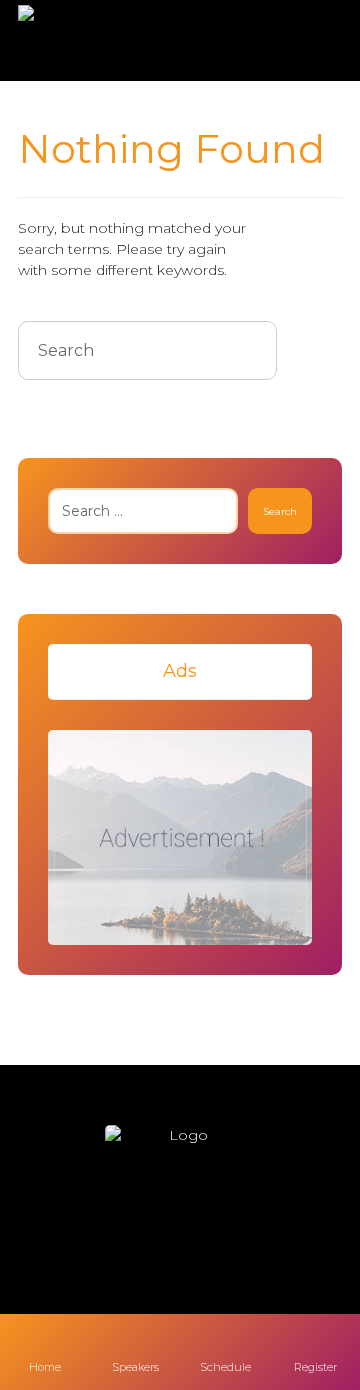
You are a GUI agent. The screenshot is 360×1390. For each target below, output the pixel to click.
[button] (120, 1226)
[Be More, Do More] (76, 40)
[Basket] (309, 41)
